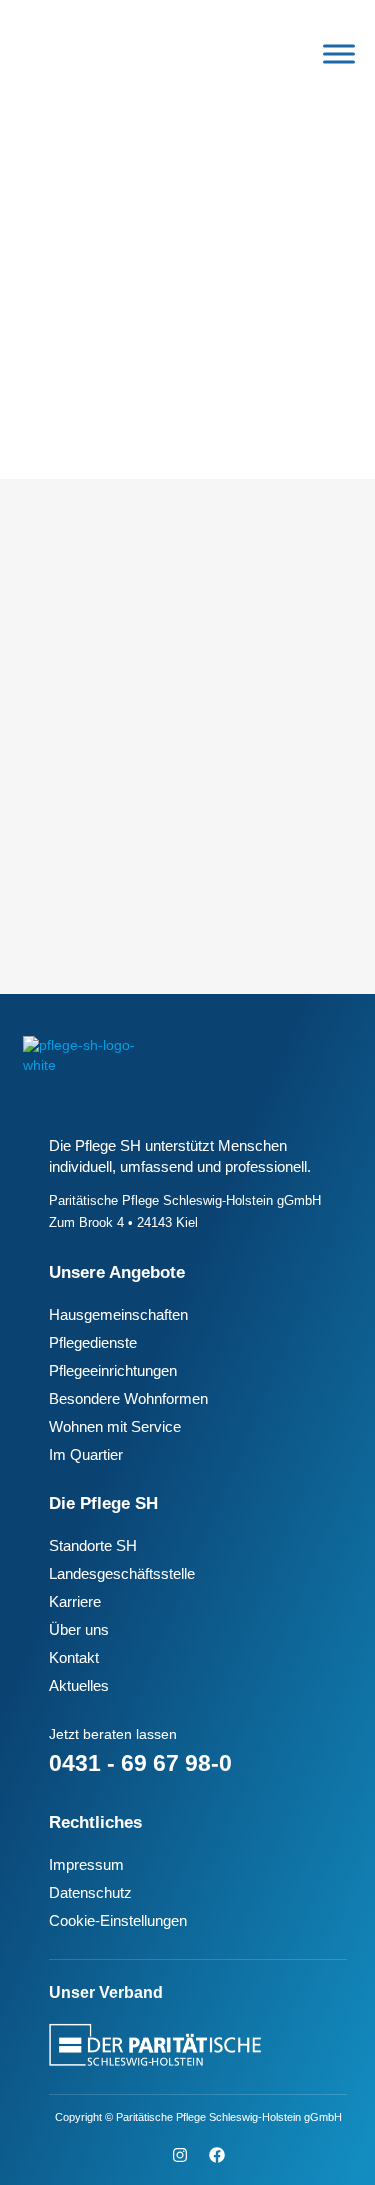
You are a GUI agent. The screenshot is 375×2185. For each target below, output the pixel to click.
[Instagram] (180, 2155)
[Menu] (339, 53)
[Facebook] (217, 2155)
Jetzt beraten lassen (113, 1734)
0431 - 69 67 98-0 (140, 1763)
